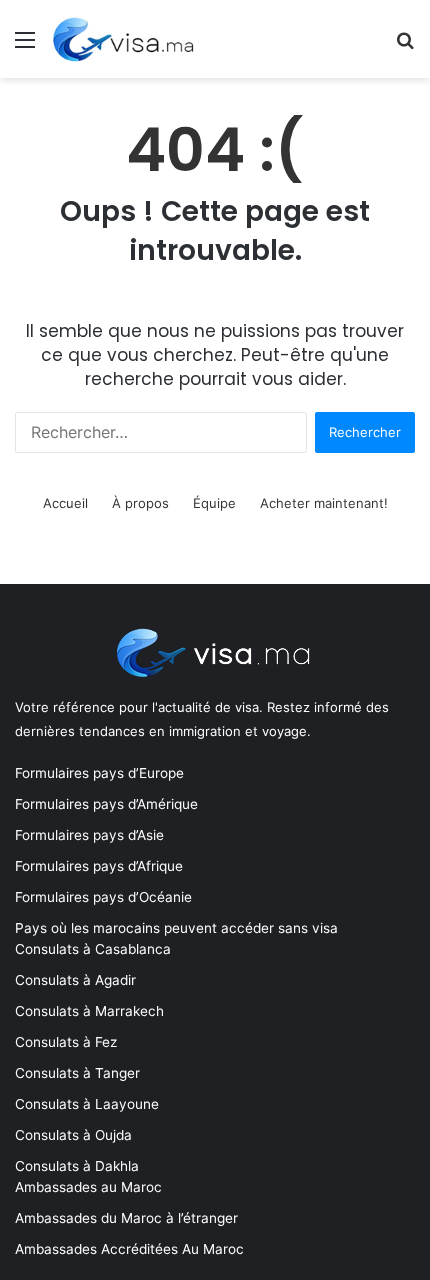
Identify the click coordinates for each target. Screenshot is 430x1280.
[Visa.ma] (126, 39)
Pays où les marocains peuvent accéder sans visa (176, 928)
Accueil (65, 503)
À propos (140, 503)
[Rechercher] (405, 46)
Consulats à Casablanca (93, 949)
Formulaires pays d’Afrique (99, 866)
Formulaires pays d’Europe (99, 773)
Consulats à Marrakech (89, 1011)
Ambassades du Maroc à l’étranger (126, 1218)
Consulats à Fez (66, 1042)
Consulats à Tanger (77, 1073)
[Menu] (25, 46)
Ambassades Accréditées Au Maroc (129, 1249)
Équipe (214, 503)
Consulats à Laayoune (87, 1104)
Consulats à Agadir (75, 980)
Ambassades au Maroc (88, 1187)
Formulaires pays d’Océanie (103, 897)
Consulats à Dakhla (77, 1166)
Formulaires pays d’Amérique (106, 804)
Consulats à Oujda (73, 1135)
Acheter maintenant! (324, 503)
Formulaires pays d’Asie (89, 835)
